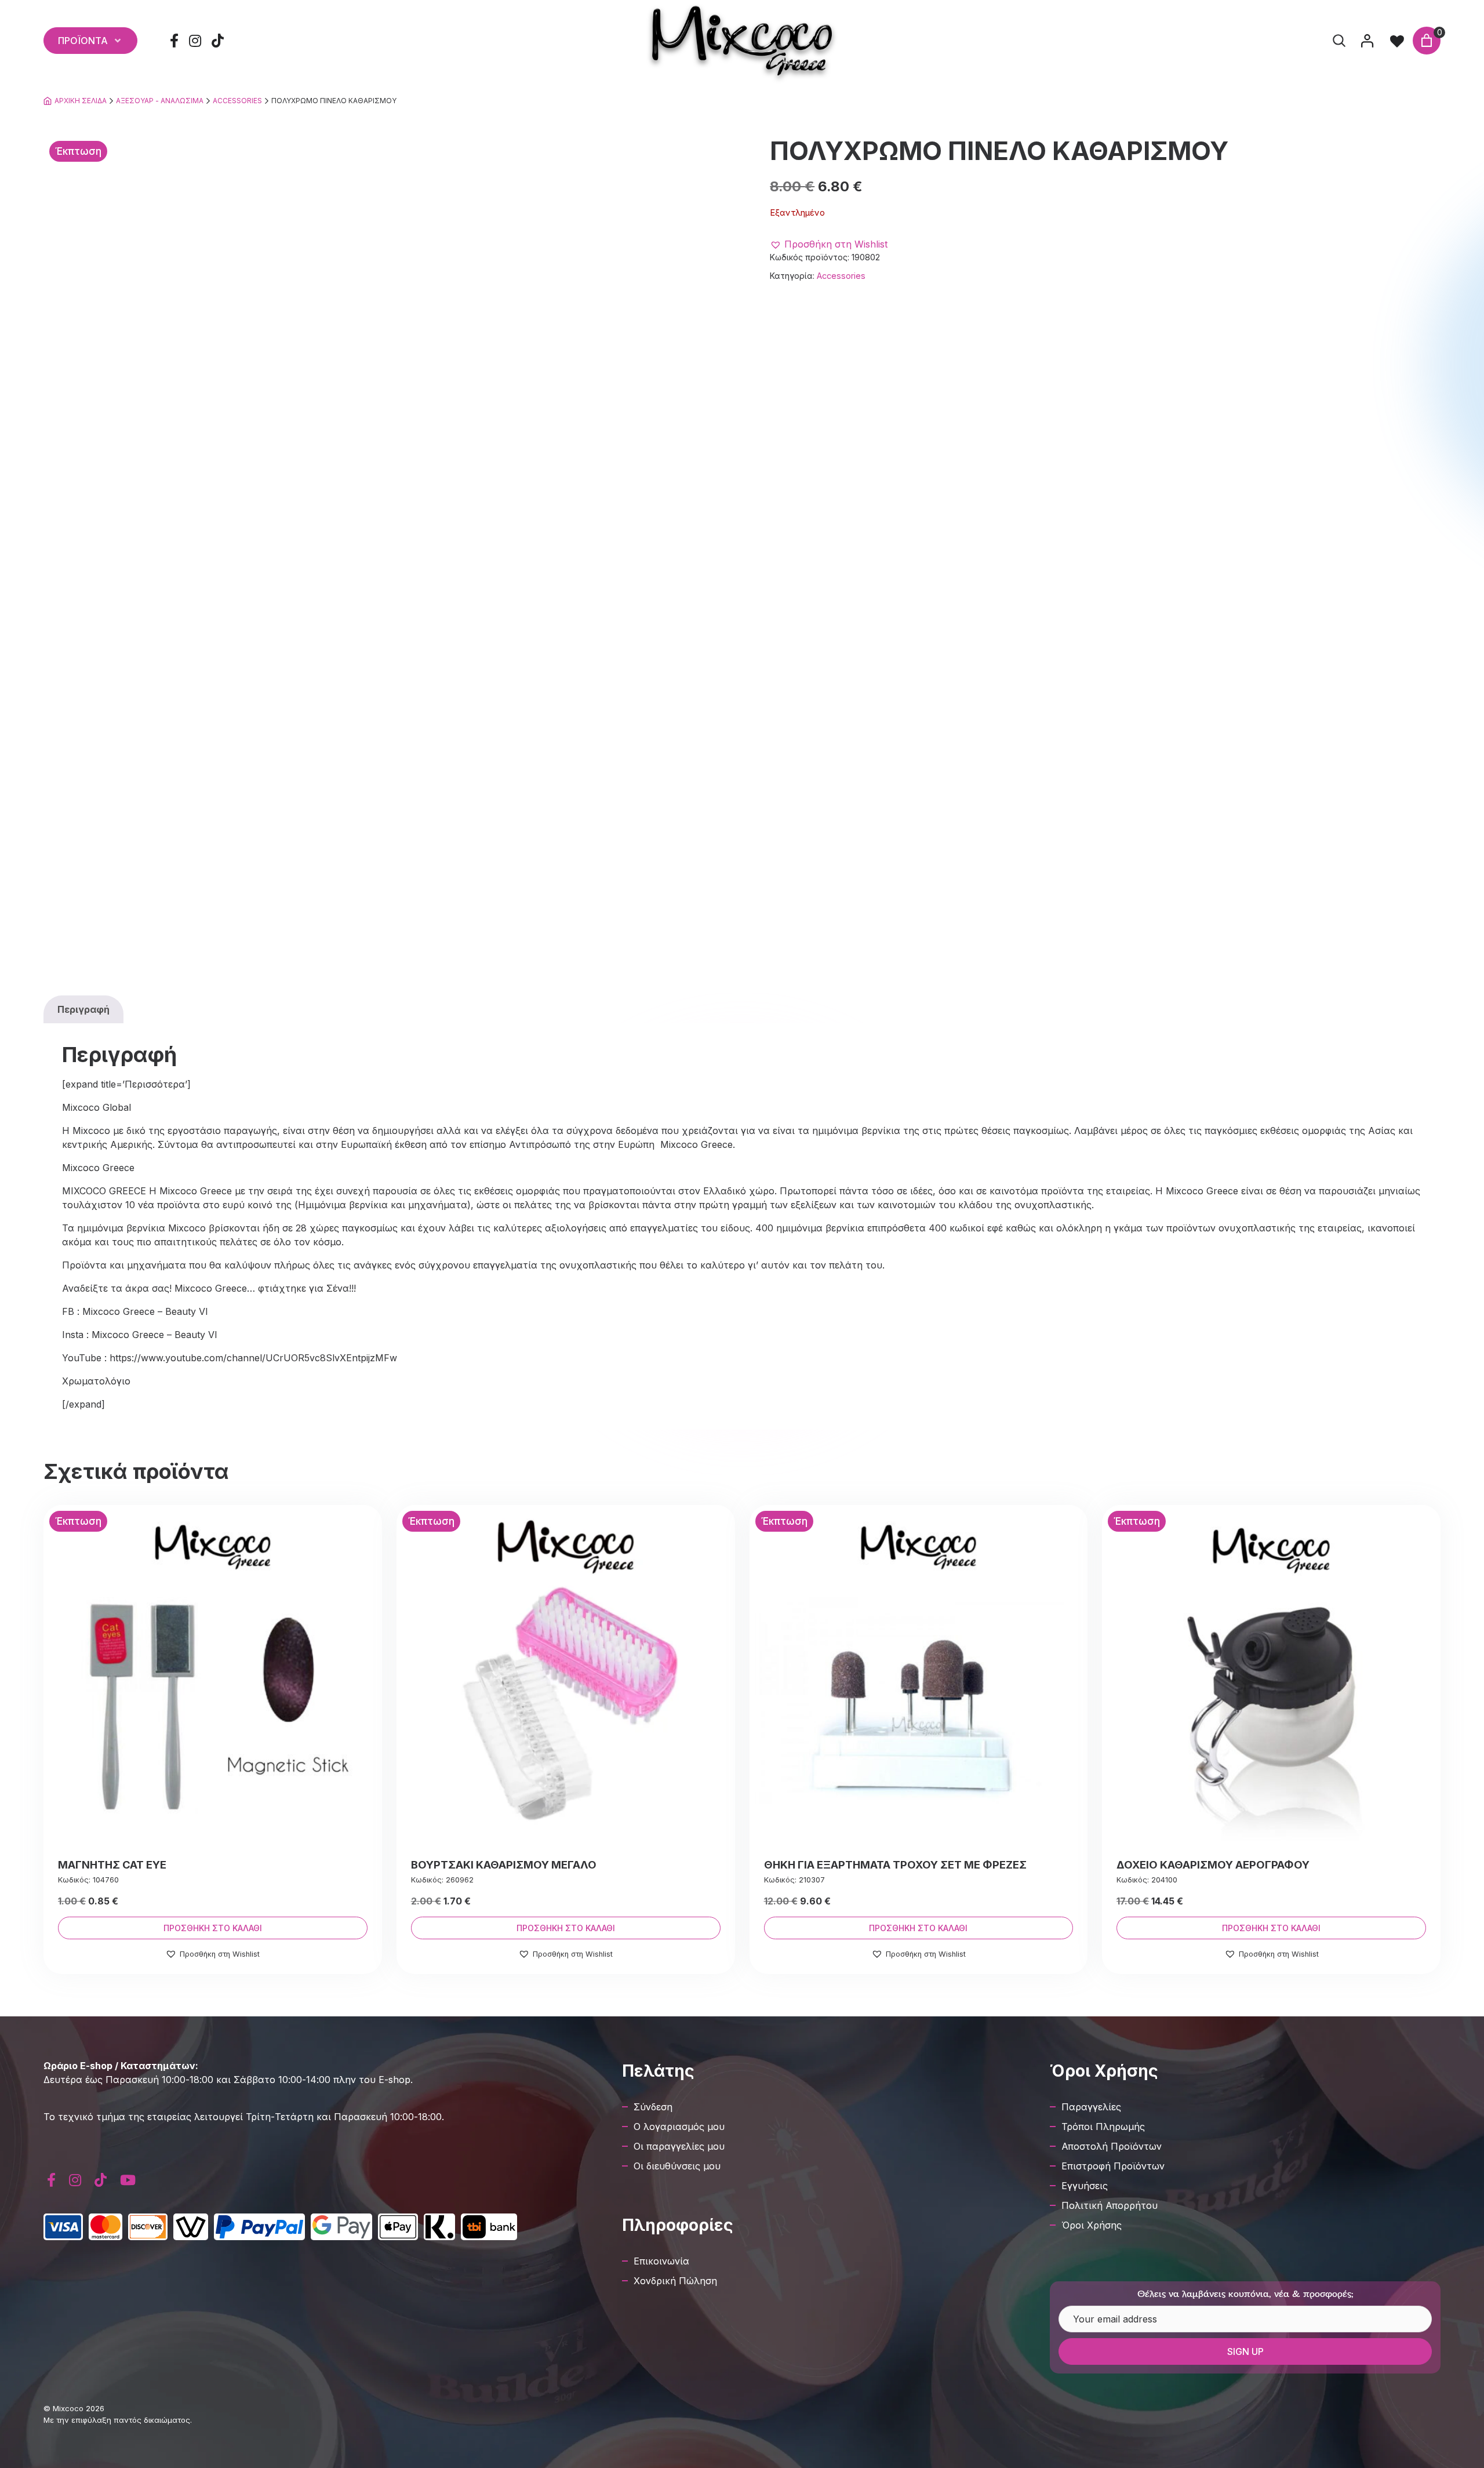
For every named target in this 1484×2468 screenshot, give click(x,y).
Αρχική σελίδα (81, 101)
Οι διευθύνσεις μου (677, 2166)
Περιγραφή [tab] (83, 1009)
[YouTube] (128, 2180)
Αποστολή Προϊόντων (1112, 2146)
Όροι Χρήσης (1092, 2225)
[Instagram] (195, 41)
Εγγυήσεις (1085, 2186)
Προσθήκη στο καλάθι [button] (213, 1928)
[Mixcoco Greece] (742, 41)
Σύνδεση (653, 2107)
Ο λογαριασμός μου (679, 2127)
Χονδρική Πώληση (675, 2281)
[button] (829, 244)
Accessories (237, 101)
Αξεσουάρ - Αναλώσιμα (160, 101)
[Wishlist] (1397, 41)
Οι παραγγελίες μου (679, 2146)
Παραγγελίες (1091, 2107)
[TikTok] (218, 41)
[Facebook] (174, 41)
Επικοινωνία (661, 2261)
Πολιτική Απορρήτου (1110, 2205)
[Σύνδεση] (1367, 41)
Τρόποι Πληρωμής (1103, 2127)
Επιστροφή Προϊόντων (1113, 2166)
